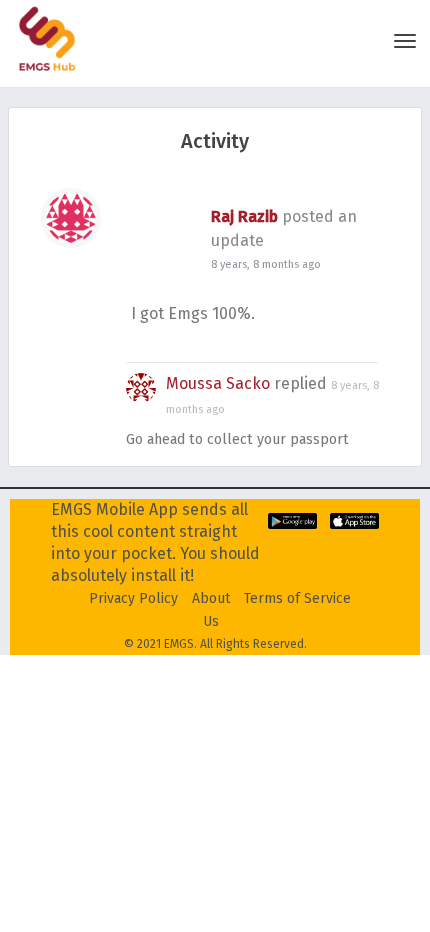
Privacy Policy (133, 598)
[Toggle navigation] (405, 41)
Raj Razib (244, 216)
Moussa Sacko (218, 383)
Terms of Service (297, 598)
